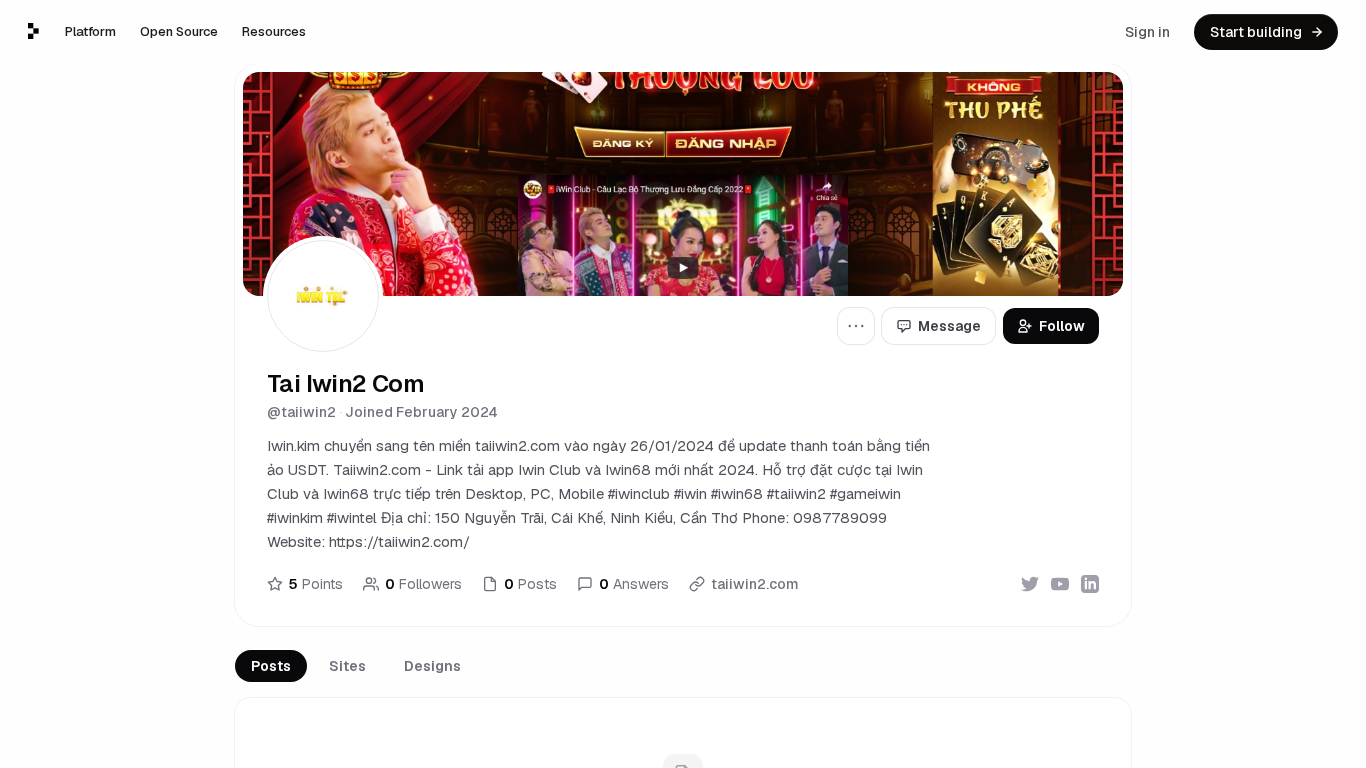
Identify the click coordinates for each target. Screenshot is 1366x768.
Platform (90, 31)
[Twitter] (1030, 584)
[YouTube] (1060, 584)
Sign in (1147, 32)
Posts (271, 666)
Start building (1256, 32)
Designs (432, 666)
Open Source (179, 31)
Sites (347, 666)
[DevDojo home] (33, 31)
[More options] (856, 326)
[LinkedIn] (1090, 584)
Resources (274, 31)
